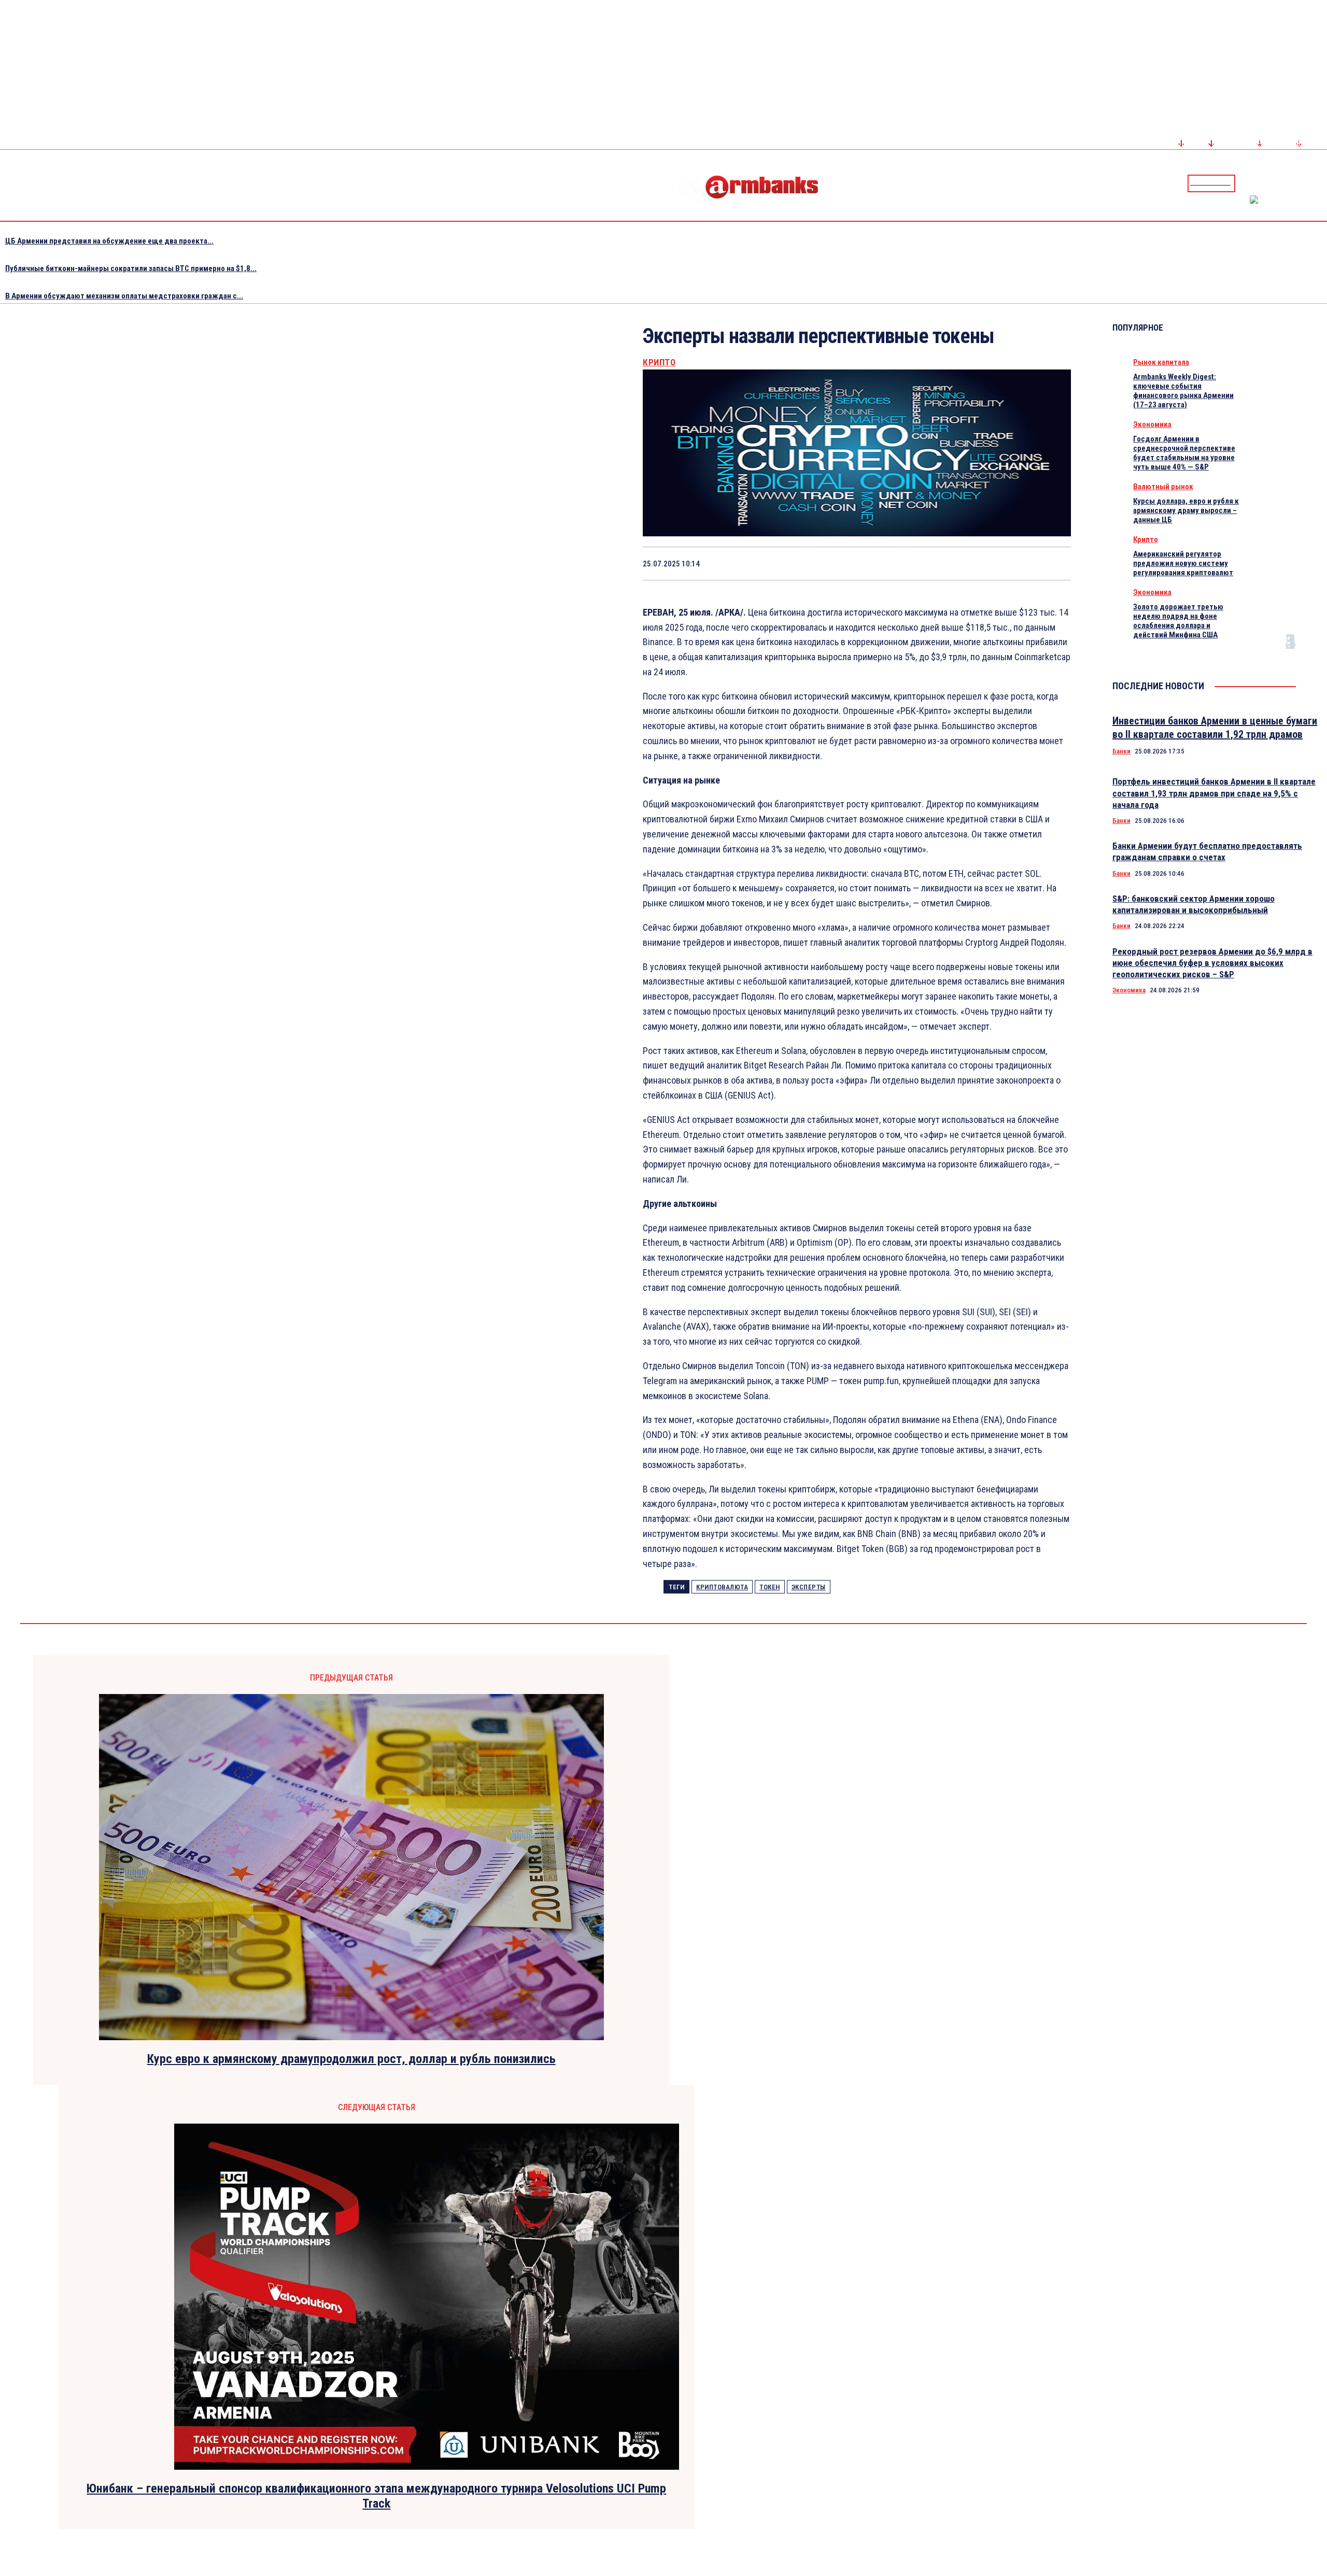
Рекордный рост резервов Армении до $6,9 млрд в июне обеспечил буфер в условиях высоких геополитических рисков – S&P (1212, 963)
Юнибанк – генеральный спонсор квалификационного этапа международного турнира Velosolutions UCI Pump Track (376, 2496)
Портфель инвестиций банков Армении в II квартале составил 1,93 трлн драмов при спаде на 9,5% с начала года (1214, 793)
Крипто (659, 362)
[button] (1246, 182)
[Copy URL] (1015, 563)
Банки (1121, 751)
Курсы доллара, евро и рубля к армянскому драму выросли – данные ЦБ (1186, 510)
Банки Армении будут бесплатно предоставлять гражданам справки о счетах (1207, 851)
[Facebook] (1283, 183)
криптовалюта (722, 1587)
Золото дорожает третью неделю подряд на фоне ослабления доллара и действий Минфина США (1178, 621)
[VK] (979, 563)
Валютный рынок (1163, 487)
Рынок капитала (1161, 362)
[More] (1053, 563)
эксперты (809, 1587)
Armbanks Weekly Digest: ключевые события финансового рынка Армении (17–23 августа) (1183, 391)
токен (770, 1587)
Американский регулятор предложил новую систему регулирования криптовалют (1183, 563)
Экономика (1152, 424)
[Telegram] (1295, 183)
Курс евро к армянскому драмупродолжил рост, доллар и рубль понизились (351, 2059)
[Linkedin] (1320, 183)
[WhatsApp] (905, 563)
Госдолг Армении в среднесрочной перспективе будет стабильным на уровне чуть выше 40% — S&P (1184, 453)
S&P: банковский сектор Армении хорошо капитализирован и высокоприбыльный (1194, 904)
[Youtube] (1308, 183)
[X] (868, 563)
